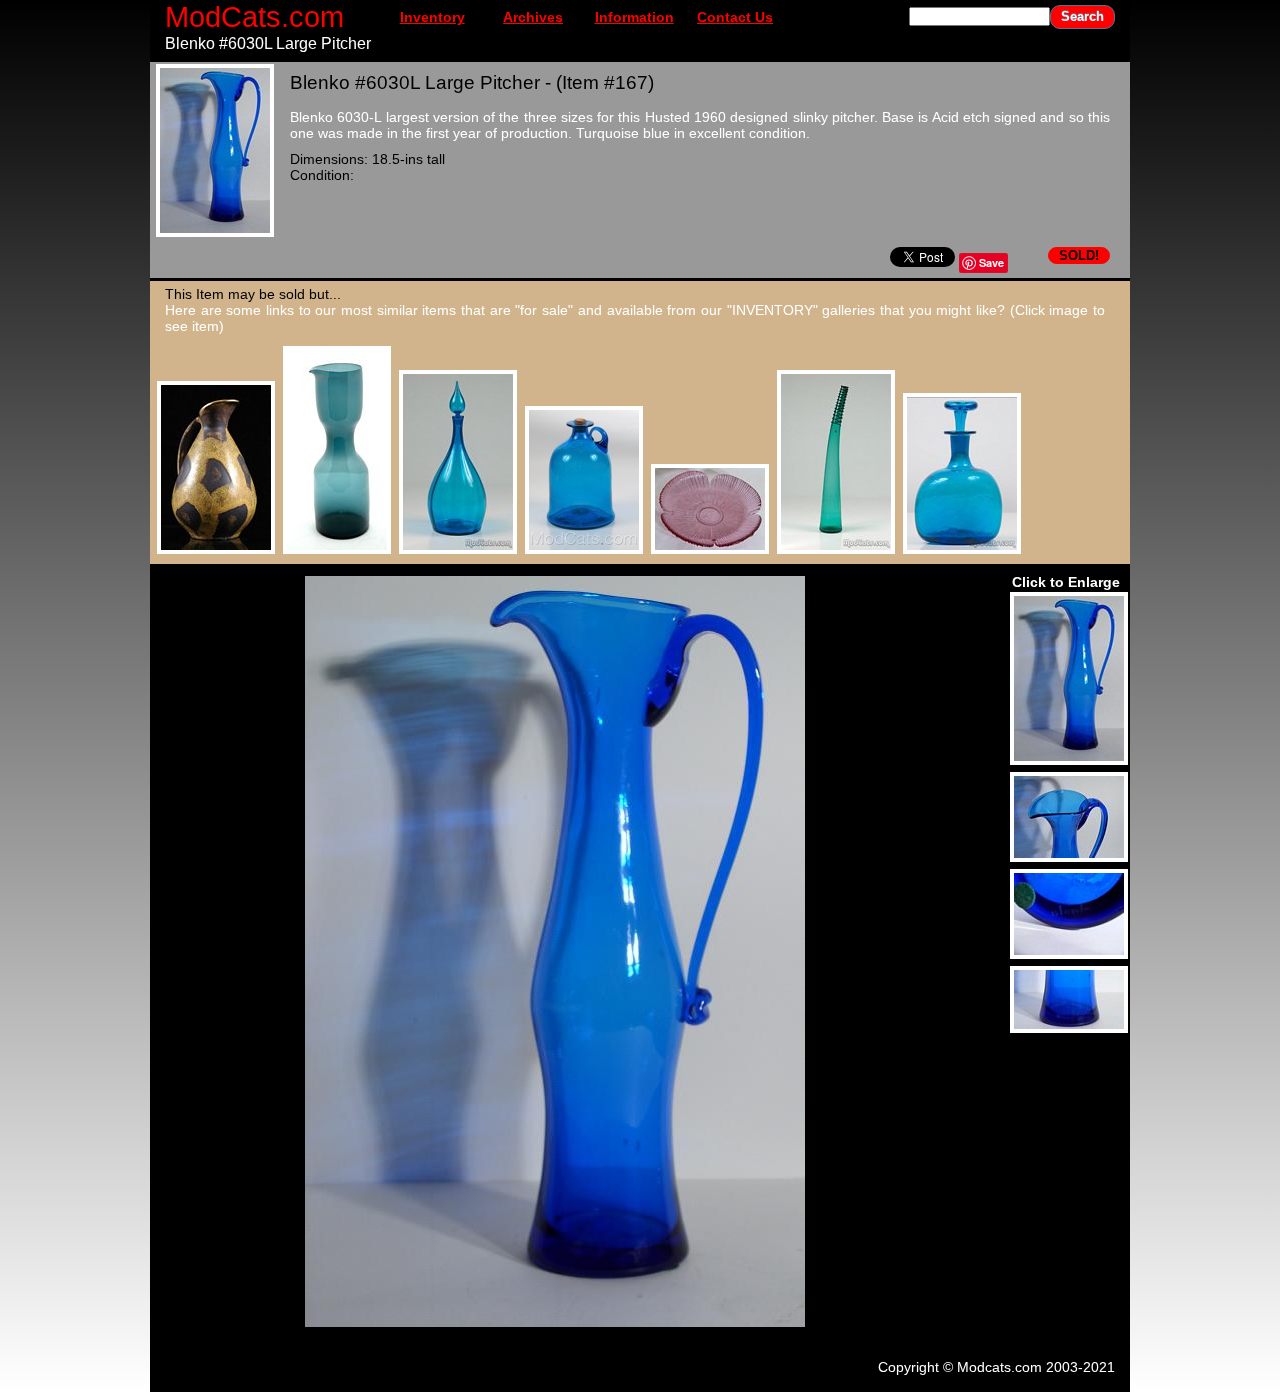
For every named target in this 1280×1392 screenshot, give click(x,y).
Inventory (432, 17)
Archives (533, 17)
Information (634, 17)
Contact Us (735, 17)
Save (991, 262)
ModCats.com (254, 16)
